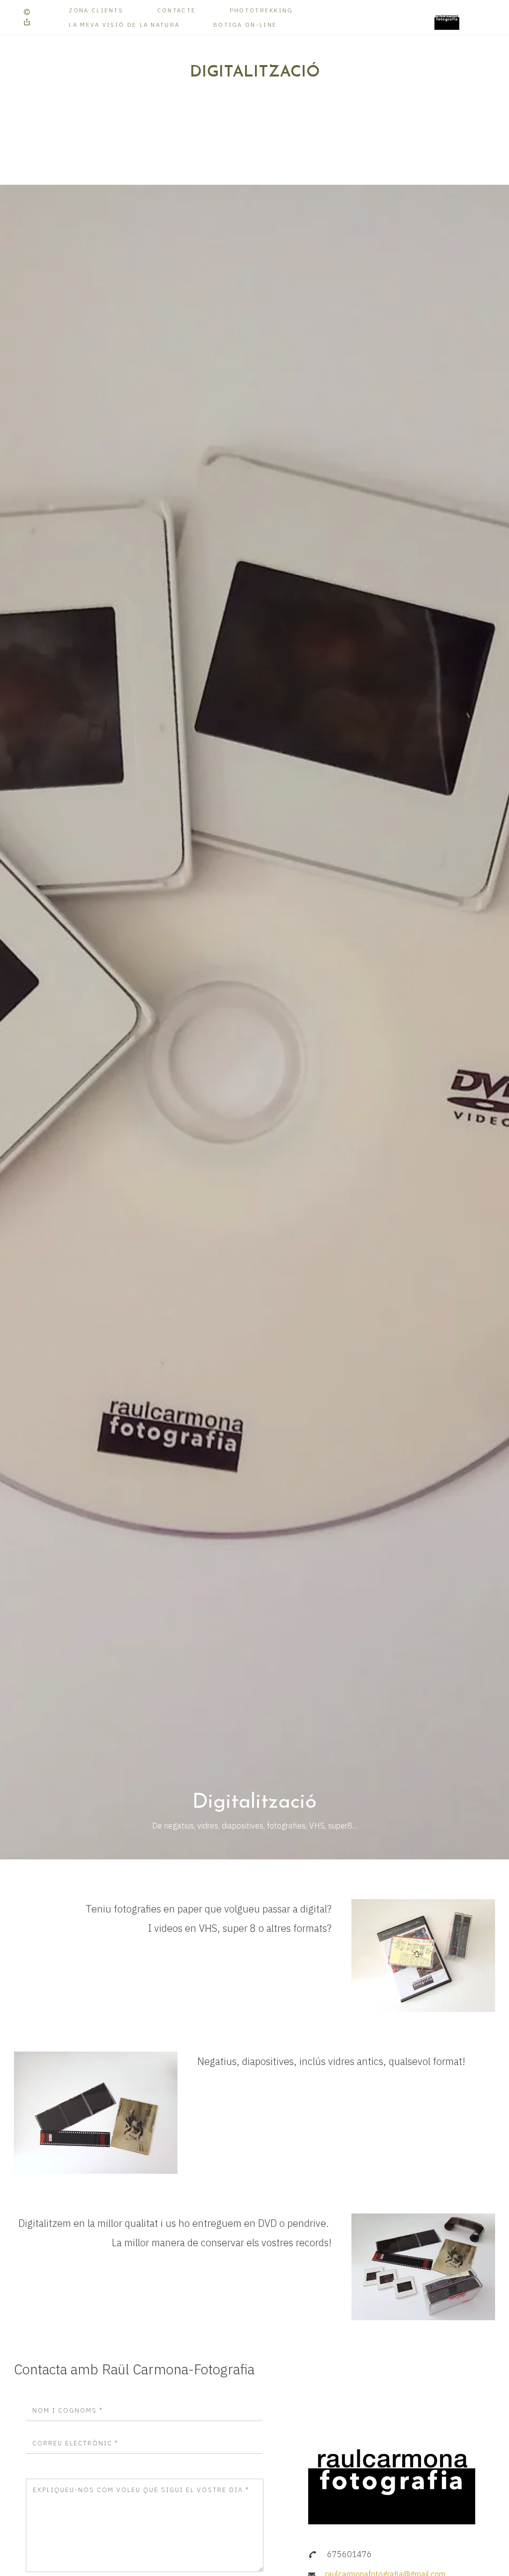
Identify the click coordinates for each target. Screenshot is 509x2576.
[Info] (27, 12)
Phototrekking (261, 10)
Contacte (176, 10)
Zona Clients (96, 10)
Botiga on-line (245, 25)
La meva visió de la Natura (124, 25)
